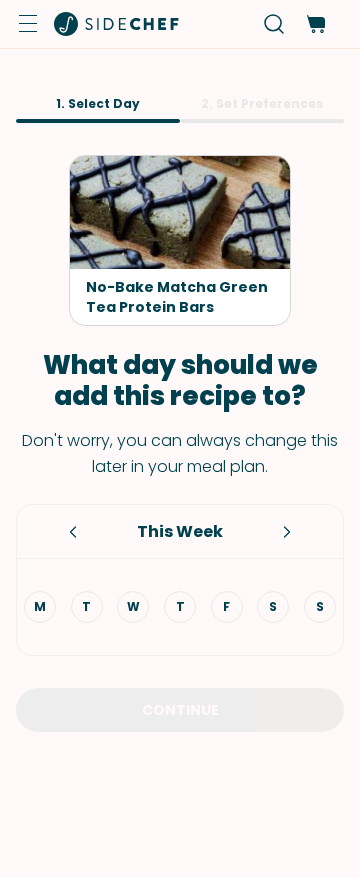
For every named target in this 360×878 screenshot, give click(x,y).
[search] (274, 24)
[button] (28, 24)
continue (180, 710)
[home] (117, 24)
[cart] (315, 24)
